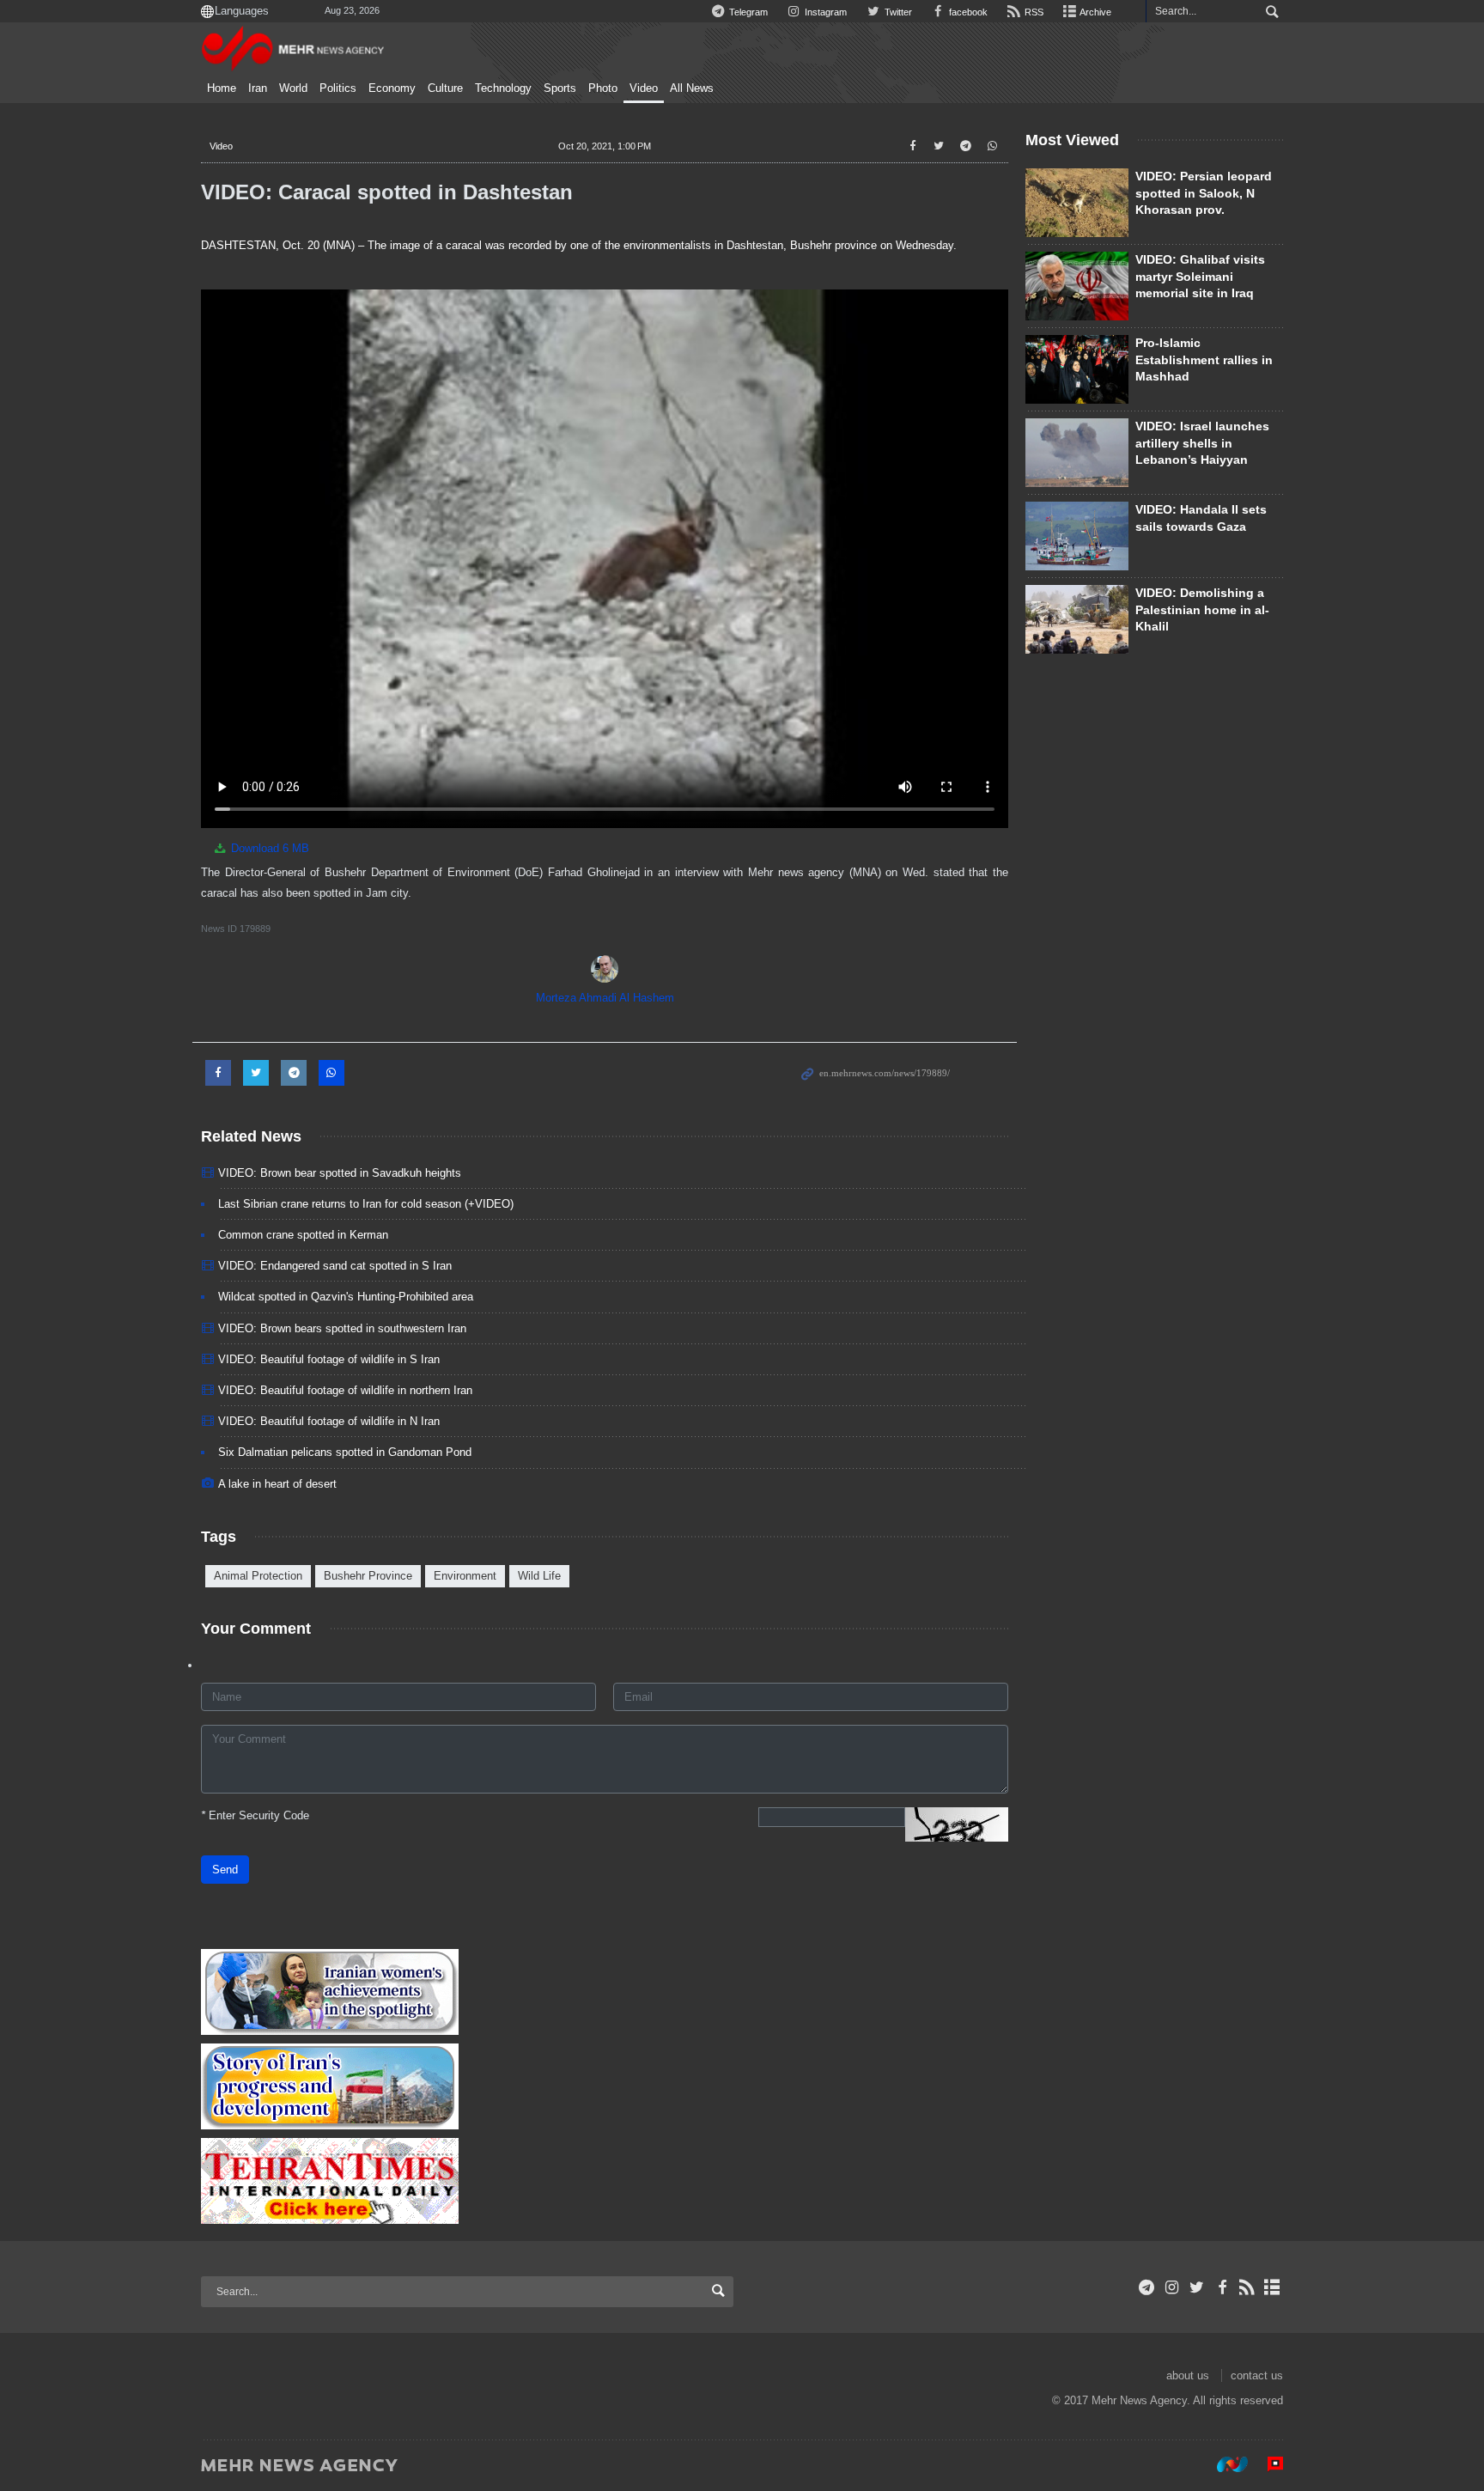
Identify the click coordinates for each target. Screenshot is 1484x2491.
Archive (1095, 12)
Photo (603, 88)
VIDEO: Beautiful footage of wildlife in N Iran (329, 1421)
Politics (338, 88)
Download (268, 848)
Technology (503, 88)
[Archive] (1272, 2287)
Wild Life (539, 1576)
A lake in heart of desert (277, 1484)
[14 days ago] (1077, 203)
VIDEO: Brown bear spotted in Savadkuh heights (340, 1173)
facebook (967, 12)
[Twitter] (1197, 2287)
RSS (1033, 12)
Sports (560, 88)
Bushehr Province (368, 1576)
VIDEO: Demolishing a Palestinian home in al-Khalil (1202, 609)
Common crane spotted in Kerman (303, 1235)
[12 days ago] (1077, 536)
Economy (392, 88)
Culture (445, 88)
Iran (258, 88)
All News (692, 88)
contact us (1257, 2375)
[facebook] (1222, 2287)
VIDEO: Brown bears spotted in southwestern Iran (342, 1328)
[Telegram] (1147, 2287)
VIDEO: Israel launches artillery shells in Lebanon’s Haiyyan (1202, 443)
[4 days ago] (1077, 286)
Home (222, 88)
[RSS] (1247, 2287)
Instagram (824, 12)
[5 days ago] (1077, 619)
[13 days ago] (1077, 369)
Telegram (747, 12)
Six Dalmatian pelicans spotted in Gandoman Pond (345, 1452)
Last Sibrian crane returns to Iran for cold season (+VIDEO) (366, 1204)
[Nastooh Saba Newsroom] (1224, 2464)
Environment (465, 1576)
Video (644, 88)
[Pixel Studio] (1267, 2464)
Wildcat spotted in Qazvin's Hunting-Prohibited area (346, 1297)
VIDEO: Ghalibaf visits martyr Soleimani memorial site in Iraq (1200, 276)
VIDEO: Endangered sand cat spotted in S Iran (335, 1266)
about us (1188, 2375)
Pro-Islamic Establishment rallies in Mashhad (1204, 359)
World (293, 88)
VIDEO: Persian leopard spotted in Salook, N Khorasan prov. (1204, 193)
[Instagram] (1172, 2287)
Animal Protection (258, 1576)
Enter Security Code (255, 1815)
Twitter (897, 12)
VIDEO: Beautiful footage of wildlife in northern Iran (345, 1390)
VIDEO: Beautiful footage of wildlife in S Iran (329, 1359)
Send (225, 1870)
